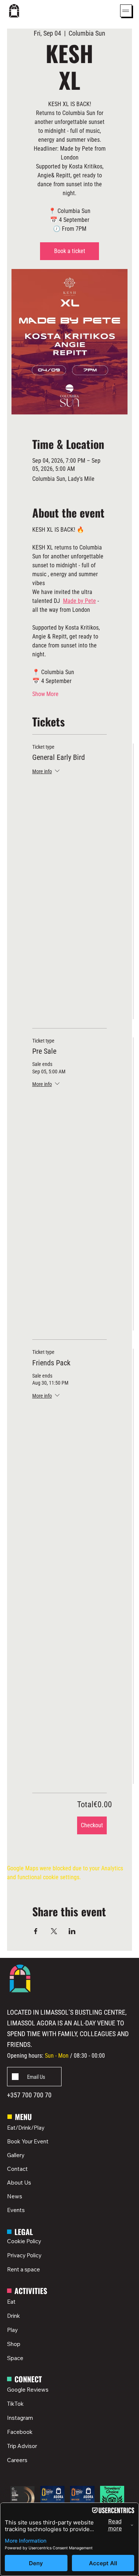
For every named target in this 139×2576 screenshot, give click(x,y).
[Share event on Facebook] (36, 1931)
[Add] (34, 2077)
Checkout (92, 1825)
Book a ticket (70, 251)
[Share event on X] (54, 1931)
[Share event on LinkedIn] (72, 1931)
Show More (45, 694)
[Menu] (126, 11)
